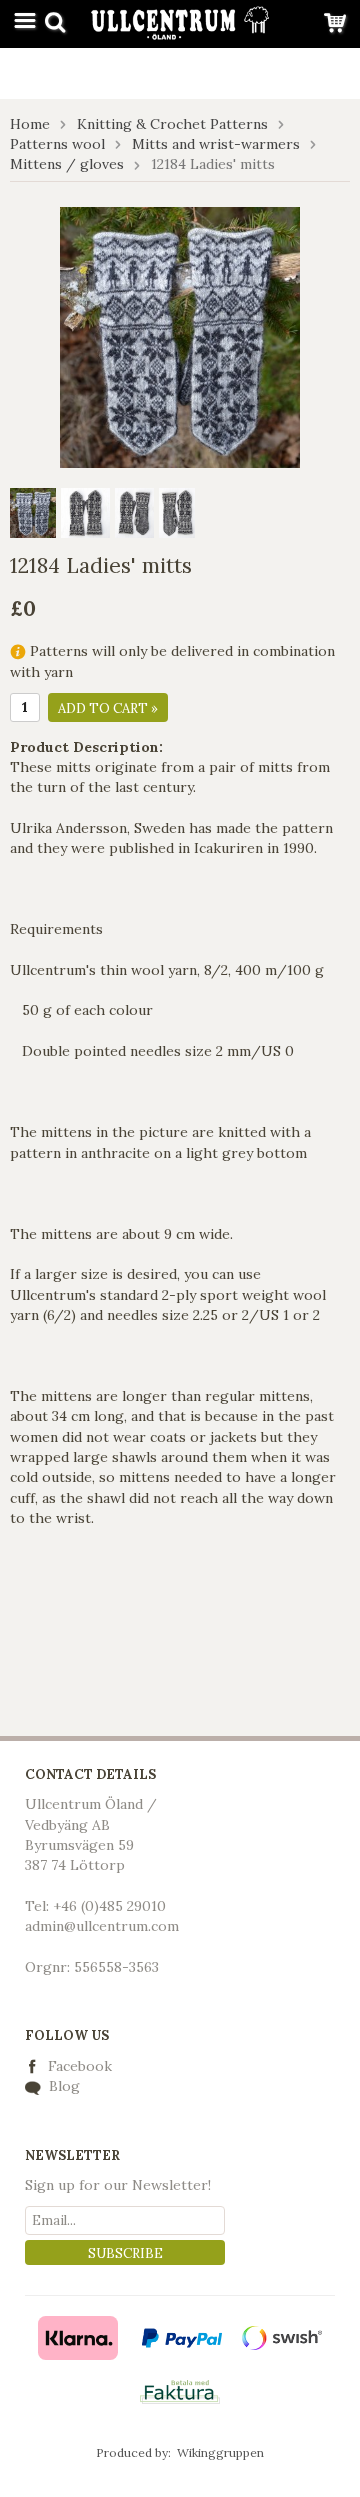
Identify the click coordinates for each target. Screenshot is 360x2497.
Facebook (80, 2066)
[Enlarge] (180, 336)
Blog (62, 2086)
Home (30, 124)
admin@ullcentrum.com (102, 1926)
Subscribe (125, 2253)
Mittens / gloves (67, 164)
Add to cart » (108, 708)
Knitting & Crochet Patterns (172, 124)
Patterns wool (57, 144)
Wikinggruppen (220, 2452)
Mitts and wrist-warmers (216, 144)
